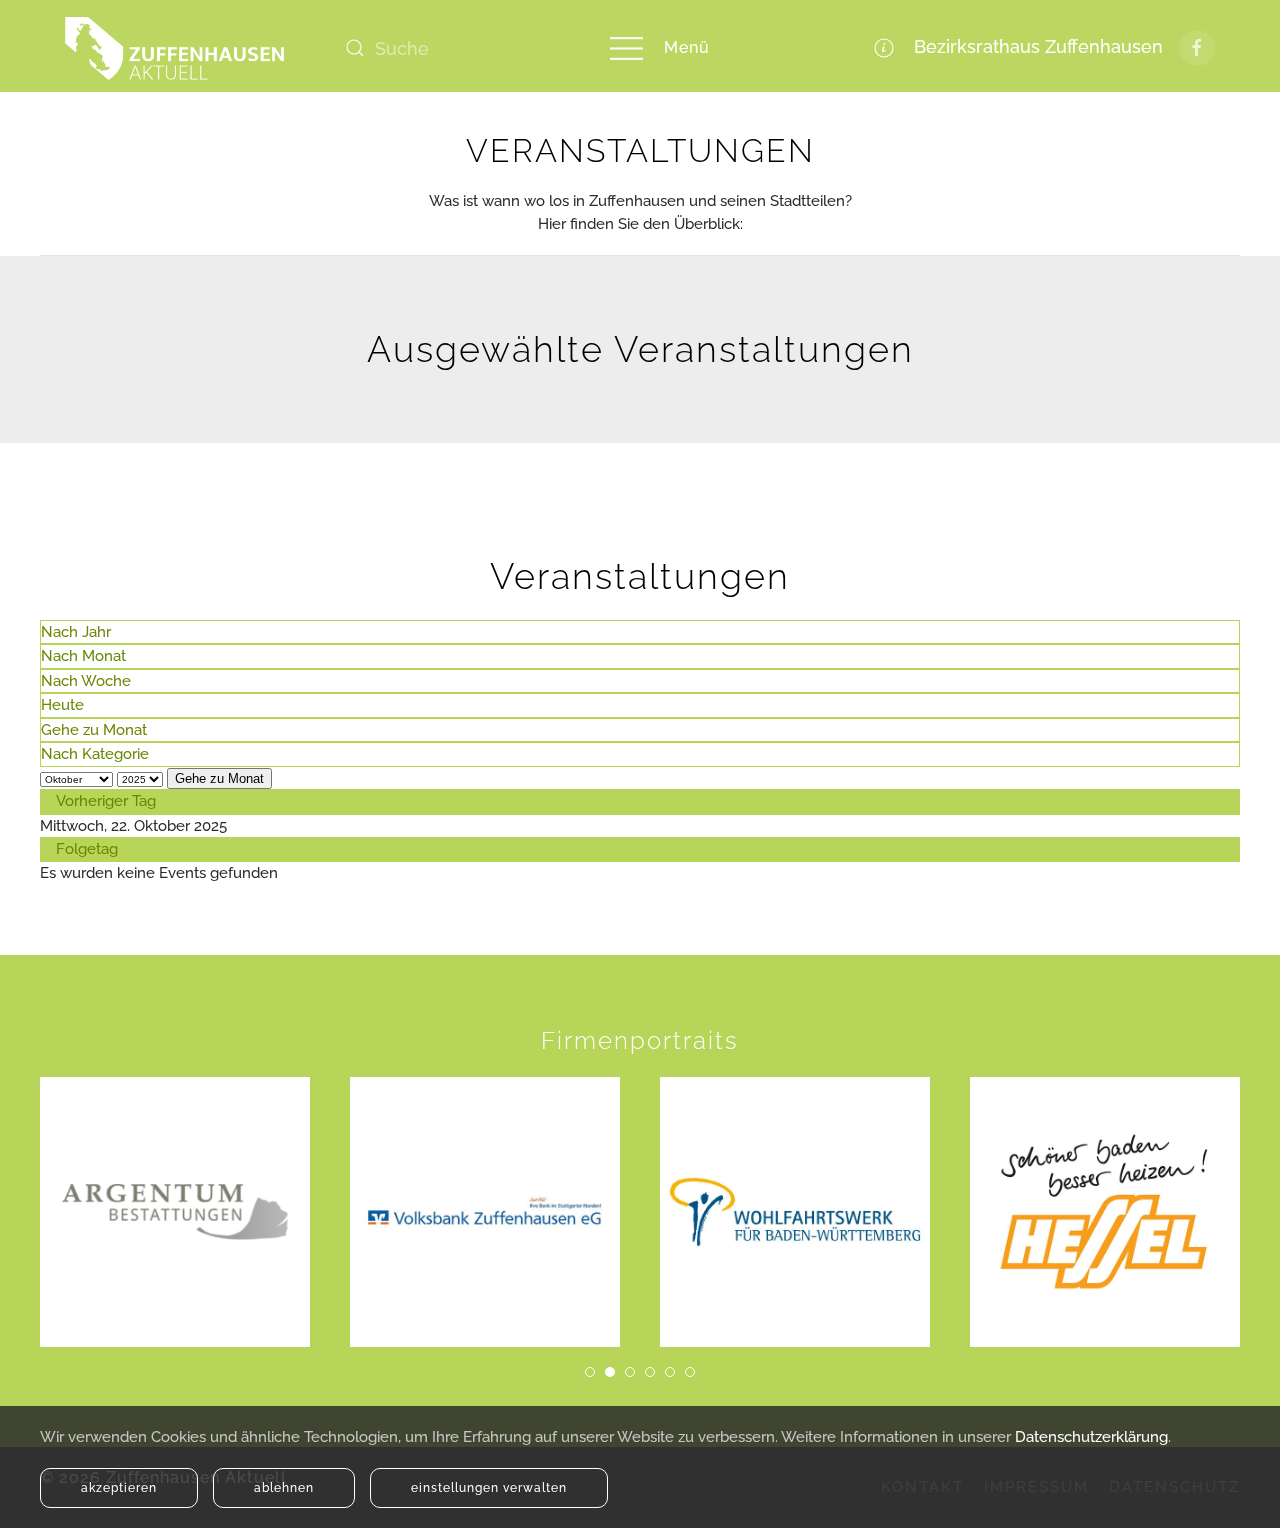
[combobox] (455, 48)
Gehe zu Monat (94, 730)
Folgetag (87, 849)
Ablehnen (284, 1488)
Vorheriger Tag (106, 801)
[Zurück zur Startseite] (175, 48)
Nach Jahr (76, 632)
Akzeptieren (119, 1488)
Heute (62, 705)
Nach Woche (86, 681)
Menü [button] (687, 47)
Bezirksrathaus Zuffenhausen (1033, 46)
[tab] (590, 1372)
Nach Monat (83, 656)
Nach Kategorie (95, 754)
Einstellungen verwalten (489, 1488)
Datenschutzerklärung (1091, 1437)
